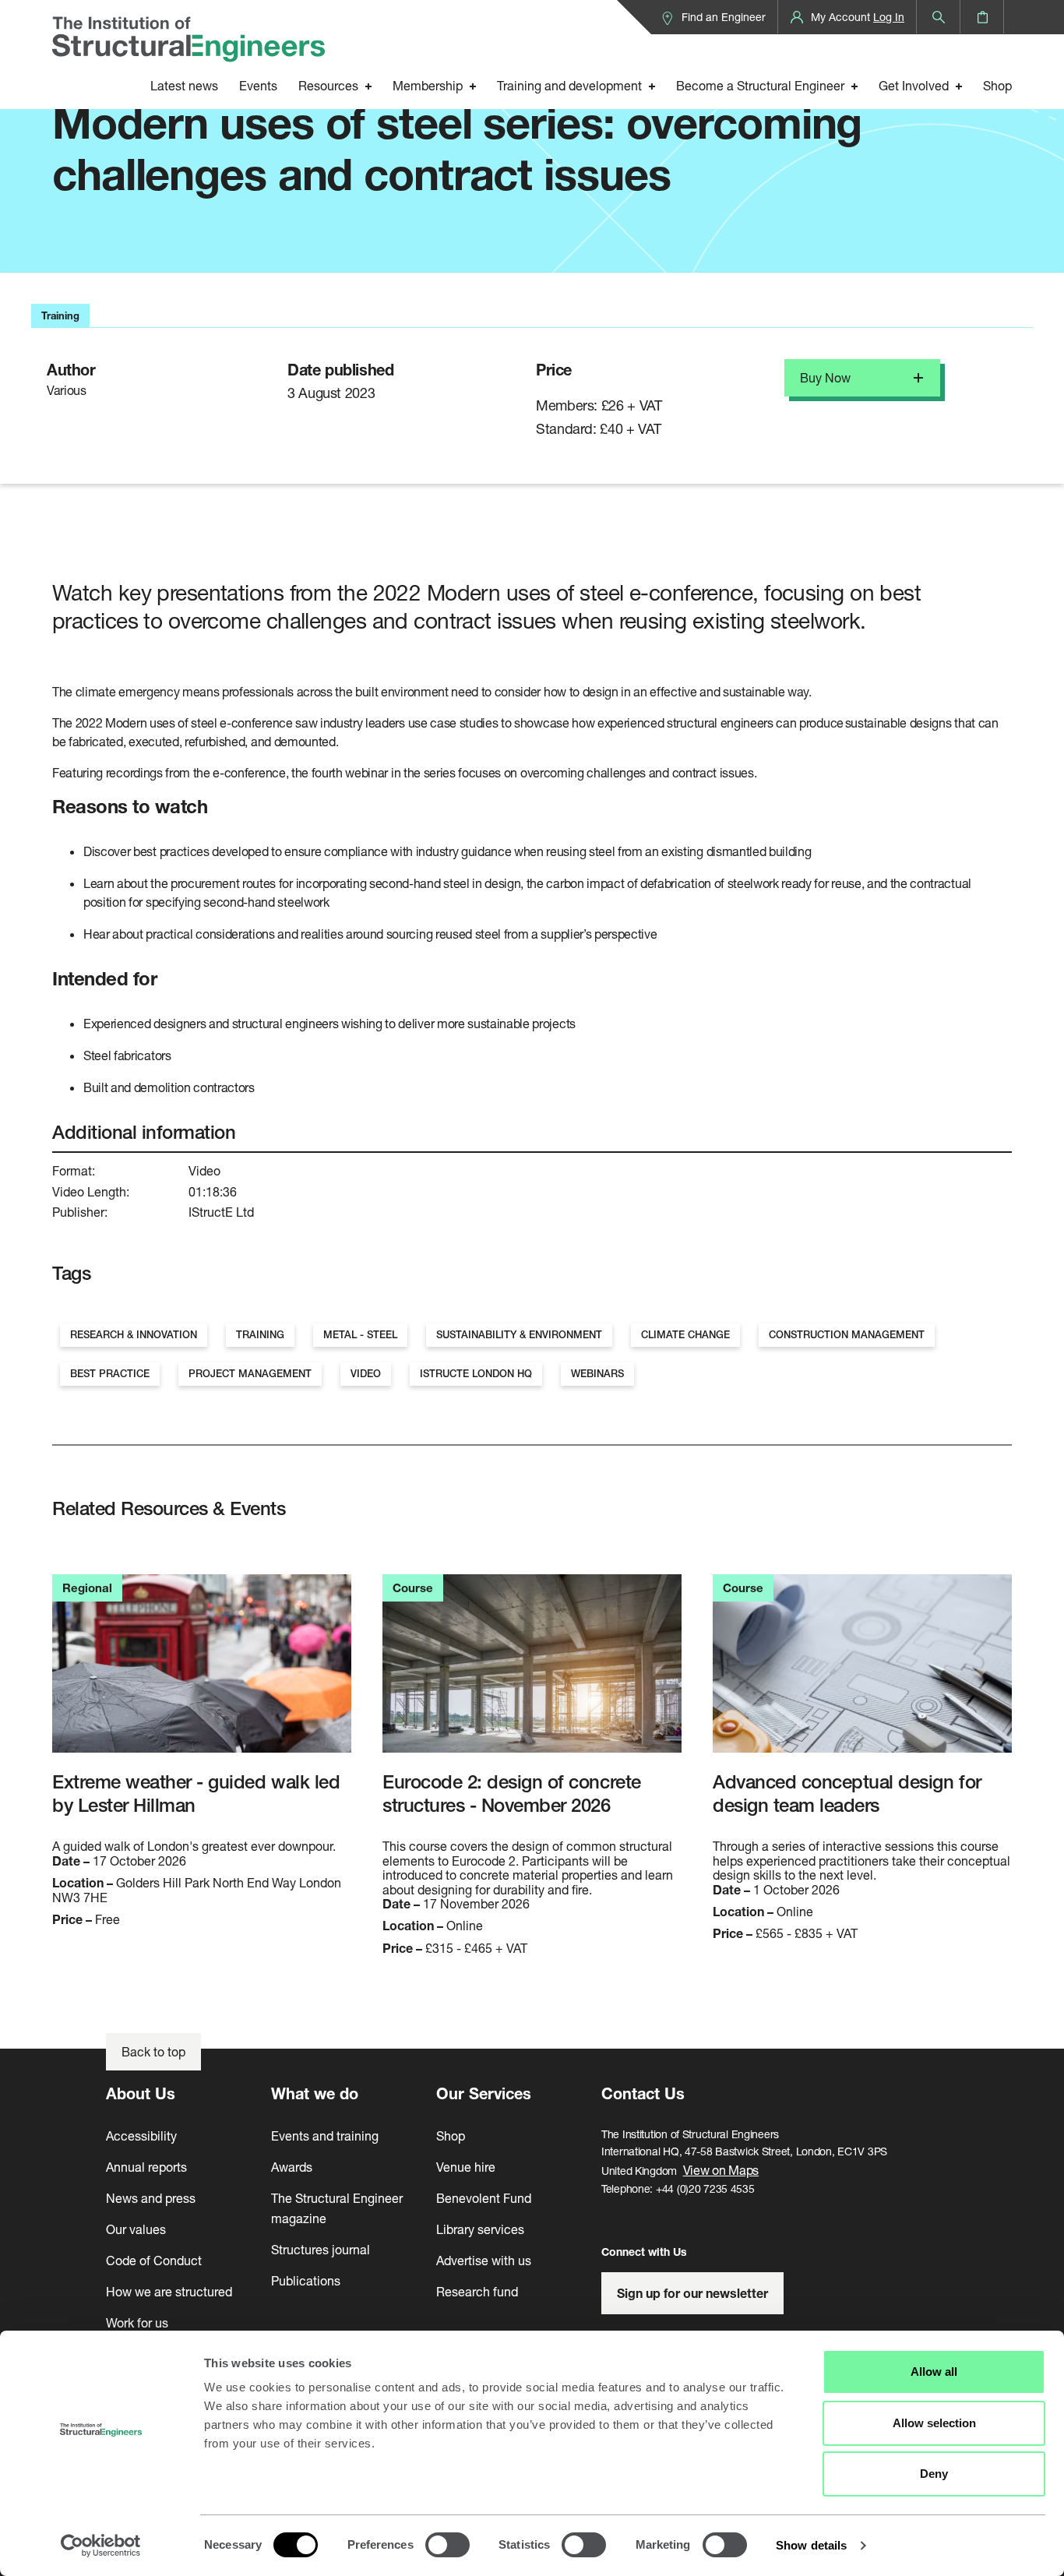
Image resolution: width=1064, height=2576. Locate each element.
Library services (480, 2229)
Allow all (934, 2372)
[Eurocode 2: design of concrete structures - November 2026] (532, 1672)
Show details (811, 2545)
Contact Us (643, 2093)
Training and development (569, 85)
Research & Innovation (134, 1335)
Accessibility (141, 2136)
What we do (315, 2093)
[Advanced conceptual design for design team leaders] (862, 1672)
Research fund (477, 2291)
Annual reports (146, 2167)
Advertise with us (484, 2260)
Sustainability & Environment (519, 1335)
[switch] (447, 2545)
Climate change (685, 1335)
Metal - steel (360, 1335)
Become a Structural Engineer (760, 85)
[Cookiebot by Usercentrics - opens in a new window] (101, 2546)
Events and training (325, 2136)
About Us (141, 2093)
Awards (292, 2167)
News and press (151, 2198)
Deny (934, 2474)
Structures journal (321, 2249)
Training (260, 1335)
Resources (328, 85)
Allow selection (934, 2423)
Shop (997, 85)
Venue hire (466, 2167)
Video (366, 1374)
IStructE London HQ (476, 1374)
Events (258, 85)
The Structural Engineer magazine (337, 2208)
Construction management (847, 1335)
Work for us (137, 2322)
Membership (428, 85)
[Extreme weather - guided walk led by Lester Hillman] (202, 1672)
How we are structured (169, 2291)
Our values (136, 2229)
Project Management (250, 1374)
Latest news (184, 85)
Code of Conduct (154, 2260)
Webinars (597, 1374)
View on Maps (721, 2170)
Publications (306, 2280)
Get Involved (914, 85)
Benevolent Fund (484, 2198)
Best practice (110, 1374)
